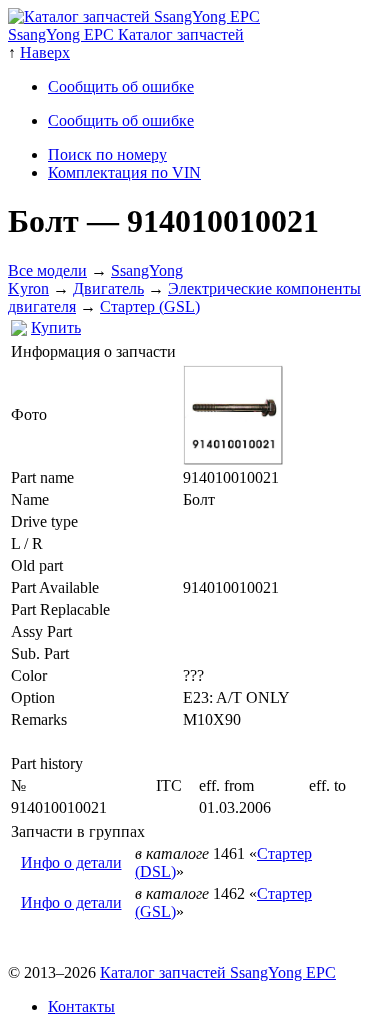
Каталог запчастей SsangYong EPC (218, 972)
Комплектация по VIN (124, 172)
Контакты (81, 1006)
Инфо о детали (71, 862)
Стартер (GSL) (150, 306)
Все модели (47, 270)
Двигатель (108, 288)
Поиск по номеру (107, 154)
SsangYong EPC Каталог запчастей (126, 34)
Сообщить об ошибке (121, 86)
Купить (56, 327)
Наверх (45, 52)
